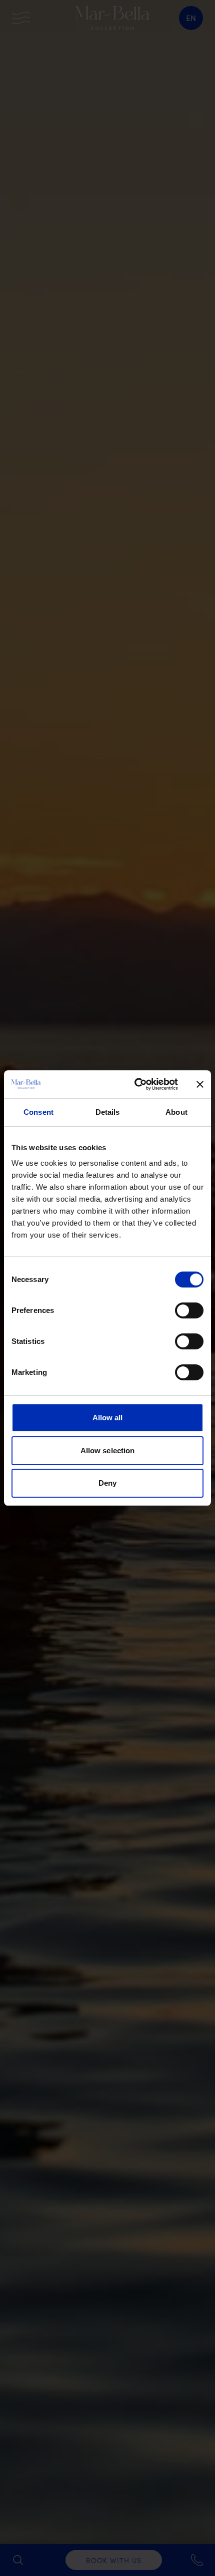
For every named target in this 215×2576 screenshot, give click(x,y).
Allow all (108, 1418)
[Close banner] (200, 1084)
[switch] (189, 1310)
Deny (107, 1483)
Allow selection (108, 1450)
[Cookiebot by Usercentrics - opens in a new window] (135, 1084)
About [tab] (176, 1112)
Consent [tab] (38, 1112)
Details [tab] (108, 1112)
